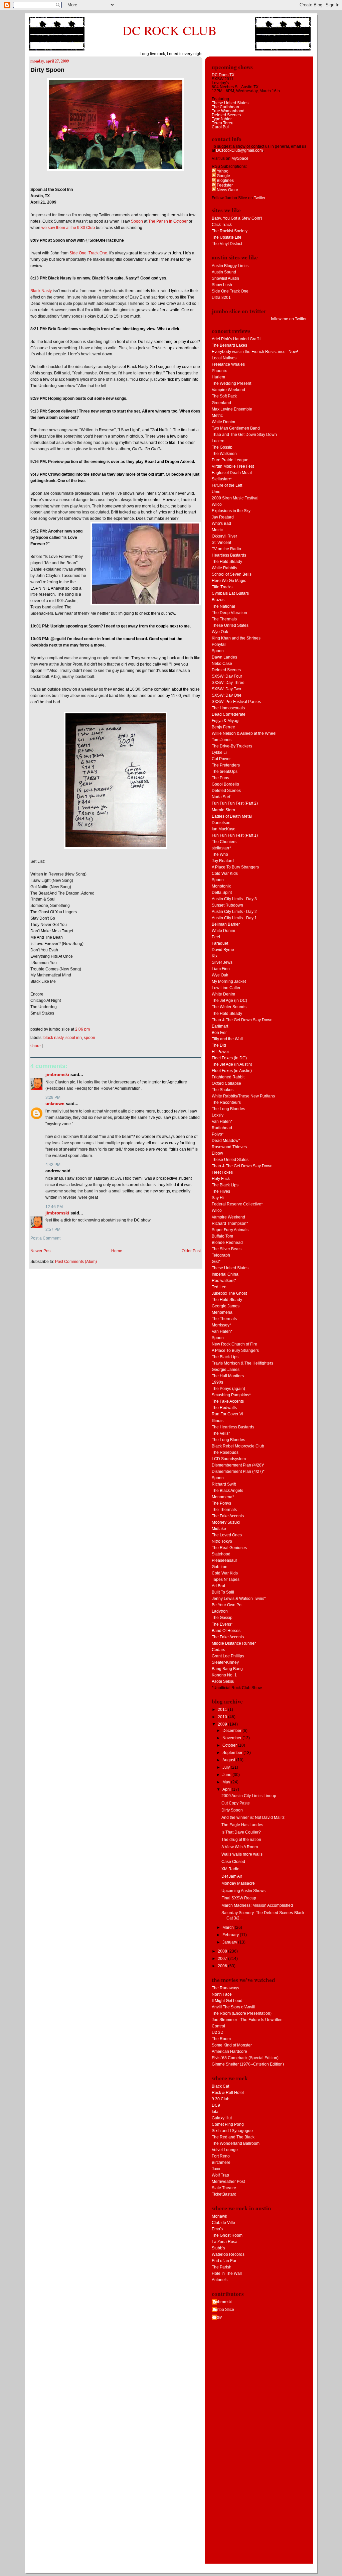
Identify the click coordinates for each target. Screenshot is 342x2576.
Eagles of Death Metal (232, 473)
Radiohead (222, 1128)
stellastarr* (221, 848)
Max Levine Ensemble (232, 409)
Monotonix (221, 886)
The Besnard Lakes (229, 345)
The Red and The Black (233, 2137)
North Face (222, 1994)
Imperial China (225, 1274)
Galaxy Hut (222, 2118)
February (231, 1935)
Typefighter (222, 119)
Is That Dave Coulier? (241, 1832)
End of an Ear (224, 2261)
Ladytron (220, 1611)
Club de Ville (223, 2223)
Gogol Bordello (225, 784)
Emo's (217, 2229)
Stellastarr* (222, 479)
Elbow (217, 1153)
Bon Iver (219, 1033)
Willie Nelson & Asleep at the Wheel (244, 733)
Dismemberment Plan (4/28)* (238, 1465)
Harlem (218, 377)
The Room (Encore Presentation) (242, 2013)
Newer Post (41, 1251)
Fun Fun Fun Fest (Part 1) (235, 835)
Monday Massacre (238, 1883)
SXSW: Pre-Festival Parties (236, 702)
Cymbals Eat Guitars (230, 593)
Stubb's (218, 2248)
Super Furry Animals (230, 1230)
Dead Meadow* (226, 1141)
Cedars (218, 1650)
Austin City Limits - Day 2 (234, 912)
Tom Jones (222, 740)
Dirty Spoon (47, 70)
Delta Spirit (222, 893)
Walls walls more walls (242, 1854)
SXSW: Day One (227, 695)
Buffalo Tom (222, 1236)
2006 (223, 1966)
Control (218, 2026)
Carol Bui (220, 127)
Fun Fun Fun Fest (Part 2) (235, 803)
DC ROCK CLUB (170, 30)
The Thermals (224, 619)
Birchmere (221, 2162)
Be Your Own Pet (227, 1605)
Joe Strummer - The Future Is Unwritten (247, 2020)
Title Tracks (222, 587)
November (232, 1738)
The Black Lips (225, 1185)
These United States (230, 103)
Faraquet (220, 943)
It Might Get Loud (227, 2001)
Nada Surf (221, 797)
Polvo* (218, 1134)
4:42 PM (53, 1165)
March (229, 1927)
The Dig (219, 1045)
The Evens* (222, 1624)
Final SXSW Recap (239, 1898)
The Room (221, 2039)
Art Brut (218, 1586)
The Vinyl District (227, 244)
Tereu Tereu (223, 123)
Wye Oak (220, 632)
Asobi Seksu (223, 1681)
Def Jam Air (232, 1876)
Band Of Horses (226, 1631)
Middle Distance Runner (234, 1643)
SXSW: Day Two (226, 689)
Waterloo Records (228, 2254)
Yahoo (222, 171)
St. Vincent (221, 543)
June (227, 1775)
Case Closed (233, 1862)
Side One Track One (230, 291)
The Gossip (222, 447)
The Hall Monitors (228, 1376)
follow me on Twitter (289, 319)
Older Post (191, 1251)
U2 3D (218, 2032)
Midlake (219, 1529)
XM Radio (230, 1869)
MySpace (240, 158)
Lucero (218, 441)
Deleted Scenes (226, 115)
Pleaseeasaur (224, 1560)
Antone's (220, 2280)
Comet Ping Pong (228, 2124)
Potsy (217, 2317)
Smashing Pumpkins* (231, 1395)
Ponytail (219, 645)
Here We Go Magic (229, 581)
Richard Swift (224, 1484)
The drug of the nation (241, 1840)
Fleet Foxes (222, 1172)
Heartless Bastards (229, 555)
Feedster (224, 185)
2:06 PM (82, 1029)
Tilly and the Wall (227, 1039)
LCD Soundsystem (229, 1459)
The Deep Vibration (229, 613)
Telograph (221, 1255)
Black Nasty (41, 291)
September (233, 1753)
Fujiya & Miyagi (226, 721)
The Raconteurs (226, 1102)
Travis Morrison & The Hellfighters (242, 1363)
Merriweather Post (228, 2182)
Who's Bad (221, 523)
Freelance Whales (228, 364)
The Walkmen (224, 454)
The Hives (221, 1191)
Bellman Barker (226, 924)
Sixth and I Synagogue (232, 2131)
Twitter (260, 198)
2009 (223, 1724)
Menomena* (223, 1497)
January (230, 1942)
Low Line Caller (226, 988)
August (229, 1760)
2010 (223, 1717)
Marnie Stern (223, 810)
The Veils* (221, 1433)
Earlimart (220, 1026)
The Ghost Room (227, 2235)
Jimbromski (57, 1075)
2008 (223, 1951)
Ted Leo (219, 1287)
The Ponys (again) (228, 1389)
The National (223, 606)
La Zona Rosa (225, 2242)
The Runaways (225, 1988)
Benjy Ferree (223, 727)
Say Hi (218, 1198)
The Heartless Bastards (233, 1427)
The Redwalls (224, 1408)
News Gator (227, 190)
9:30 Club (221, 2099)
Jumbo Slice (223, 2310)
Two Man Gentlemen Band (236, 428)
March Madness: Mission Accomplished (257, 1905)
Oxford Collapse (226, 1083)
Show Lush (222, 285)
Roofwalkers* (224, 1281)
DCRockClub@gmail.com (239, 150)
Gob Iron (220, 1567)
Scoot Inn (74, 1038)
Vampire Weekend (228, 390)
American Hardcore (229, 2052)
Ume (216, 492)
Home (117, 1251)
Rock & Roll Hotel (228, 2093)
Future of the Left (227, 485)
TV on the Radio (226, 549)
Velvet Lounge (225, 2150)
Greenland (221, 403)
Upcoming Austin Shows (243, 1891)
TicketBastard (224, 2194)
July (227, 1767)
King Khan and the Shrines (236, 638)
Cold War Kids (225, 873)
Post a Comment (45, 1238)
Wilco (217, 504)
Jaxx (216, 2169)
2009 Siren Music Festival (235, 498)
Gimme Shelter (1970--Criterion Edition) (248, 2064)
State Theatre (224, 2188)
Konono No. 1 (224, 1675)
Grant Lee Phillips (228, 1656)
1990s (217, 1382)
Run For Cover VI (227, 1414)
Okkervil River (224, 536)
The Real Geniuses (229, 1548)
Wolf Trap (220, 2175)
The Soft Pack (224, 396)
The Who (220, 854)
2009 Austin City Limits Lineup (249, 1796)
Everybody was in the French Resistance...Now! (255, 352)
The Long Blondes (228, 1109)
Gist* (216, 1262)
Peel (216, 937)
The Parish (222, 2267)
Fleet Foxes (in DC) (229, 1058)
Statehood (221, 1554)
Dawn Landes (224, 657)
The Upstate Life (227, 237)
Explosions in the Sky (231, 511)
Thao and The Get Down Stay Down (244, 435)
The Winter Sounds (229, 1007)
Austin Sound (224, 272)
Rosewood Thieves (229, 1147)
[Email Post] (91, 1029)
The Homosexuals (228, 708)
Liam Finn (221, 969)
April (227, 1789)
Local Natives (224, 358)
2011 (223, 1710)
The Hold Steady (227, 562)
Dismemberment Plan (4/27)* (238, 1472)
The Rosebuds (225, 1452)
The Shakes (223, 1090)
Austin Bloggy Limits (230, 266)
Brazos (218, 600)
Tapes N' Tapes (226, 1579)
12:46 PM (54, 1207)
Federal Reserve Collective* (237, 1204)
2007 (223, 1959)
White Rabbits (224, 568)
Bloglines (225, 181)
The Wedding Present (231, 383)
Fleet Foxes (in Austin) (232, 1071)
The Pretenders (226, 765)
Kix (215, 956)
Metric (217, 416)
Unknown (55, 1104)
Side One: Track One (88, 253)
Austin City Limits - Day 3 (234, 899)
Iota (215, 2112)
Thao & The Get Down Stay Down (242, 1020)
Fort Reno (221, 2156)
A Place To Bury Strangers (235, 867)
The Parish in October (168, 221)
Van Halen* (222, 1122)
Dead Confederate (229, 714)
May (227, 1782)
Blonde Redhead (227, 1243)
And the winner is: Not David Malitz (253, 1818)
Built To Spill (223, 1592)
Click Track (222, 225)
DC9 (216, 2105)
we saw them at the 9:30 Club (68, 228)
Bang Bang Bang (227, 1669)
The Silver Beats (227, 1249)
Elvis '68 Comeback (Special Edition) (245, 2058)
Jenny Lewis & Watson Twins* (239, 1599)
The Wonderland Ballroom (236, 2143)
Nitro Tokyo (222, 1541)
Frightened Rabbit (228, 1077)
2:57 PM (53, 1230)
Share (36, 1046)
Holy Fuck (221, 1179)
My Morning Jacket (229, 981)
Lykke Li (219, 752)
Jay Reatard (223, 517)
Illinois (218, 1421)
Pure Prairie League (230, 460)
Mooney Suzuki (226, 1522)
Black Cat (220, 2086)
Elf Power (220, 1052)
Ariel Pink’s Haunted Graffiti (237, 339)
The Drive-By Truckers (232, 746)
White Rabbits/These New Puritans (243, 1096)
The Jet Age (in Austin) (232, 1064)
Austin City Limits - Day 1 (234, 918)
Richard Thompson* (230, 1223)
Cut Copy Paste (236, 1803)
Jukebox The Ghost (229, 1293)
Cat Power (221, 759)
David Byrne (223, 950)
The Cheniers (224, 842)
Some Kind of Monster (232, 2045)
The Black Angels (227, 1491)
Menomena (222, 1312)
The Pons (220, 778)
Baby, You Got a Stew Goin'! (237, 218)
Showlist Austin (225, 278)
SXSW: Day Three (228, 683)
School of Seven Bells (232, 574)
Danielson (221, 823)
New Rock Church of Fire (234, 1344)
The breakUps (225, 772)
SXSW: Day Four (227, 676)
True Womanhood (228, 111)
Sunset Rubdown (227, 905)
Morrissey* (221, 1325)
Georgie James (226, 1306)
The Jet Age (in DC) (229, 1001)
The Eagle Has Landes (242, 1825)
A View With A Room (240, 1847)
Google (223, 176)
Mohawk (219, 2216)
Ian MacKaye (224, 829)
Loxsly (218, 1115)
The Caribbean (225, 107)
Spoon (137, 221)
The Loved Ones (227, 1535)
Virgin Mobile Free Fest (233, 466)
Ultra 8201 (221, 298)
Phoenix (219, 371)
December (232, 1731)
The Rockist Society (230, 231)
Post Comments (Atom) (76, 1262)
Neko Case (222, 664)
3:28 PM (53, 1097)
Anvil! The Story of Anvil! (233, 2007)
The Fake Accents (228, 1401)
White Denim (223, 422)
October (230, 1745)
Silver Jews (222, 962)
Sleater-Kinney (225, 1662)
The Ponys (221, 1503)
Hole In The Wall (227, 2273)
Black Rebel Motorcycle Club (238, 1446)
